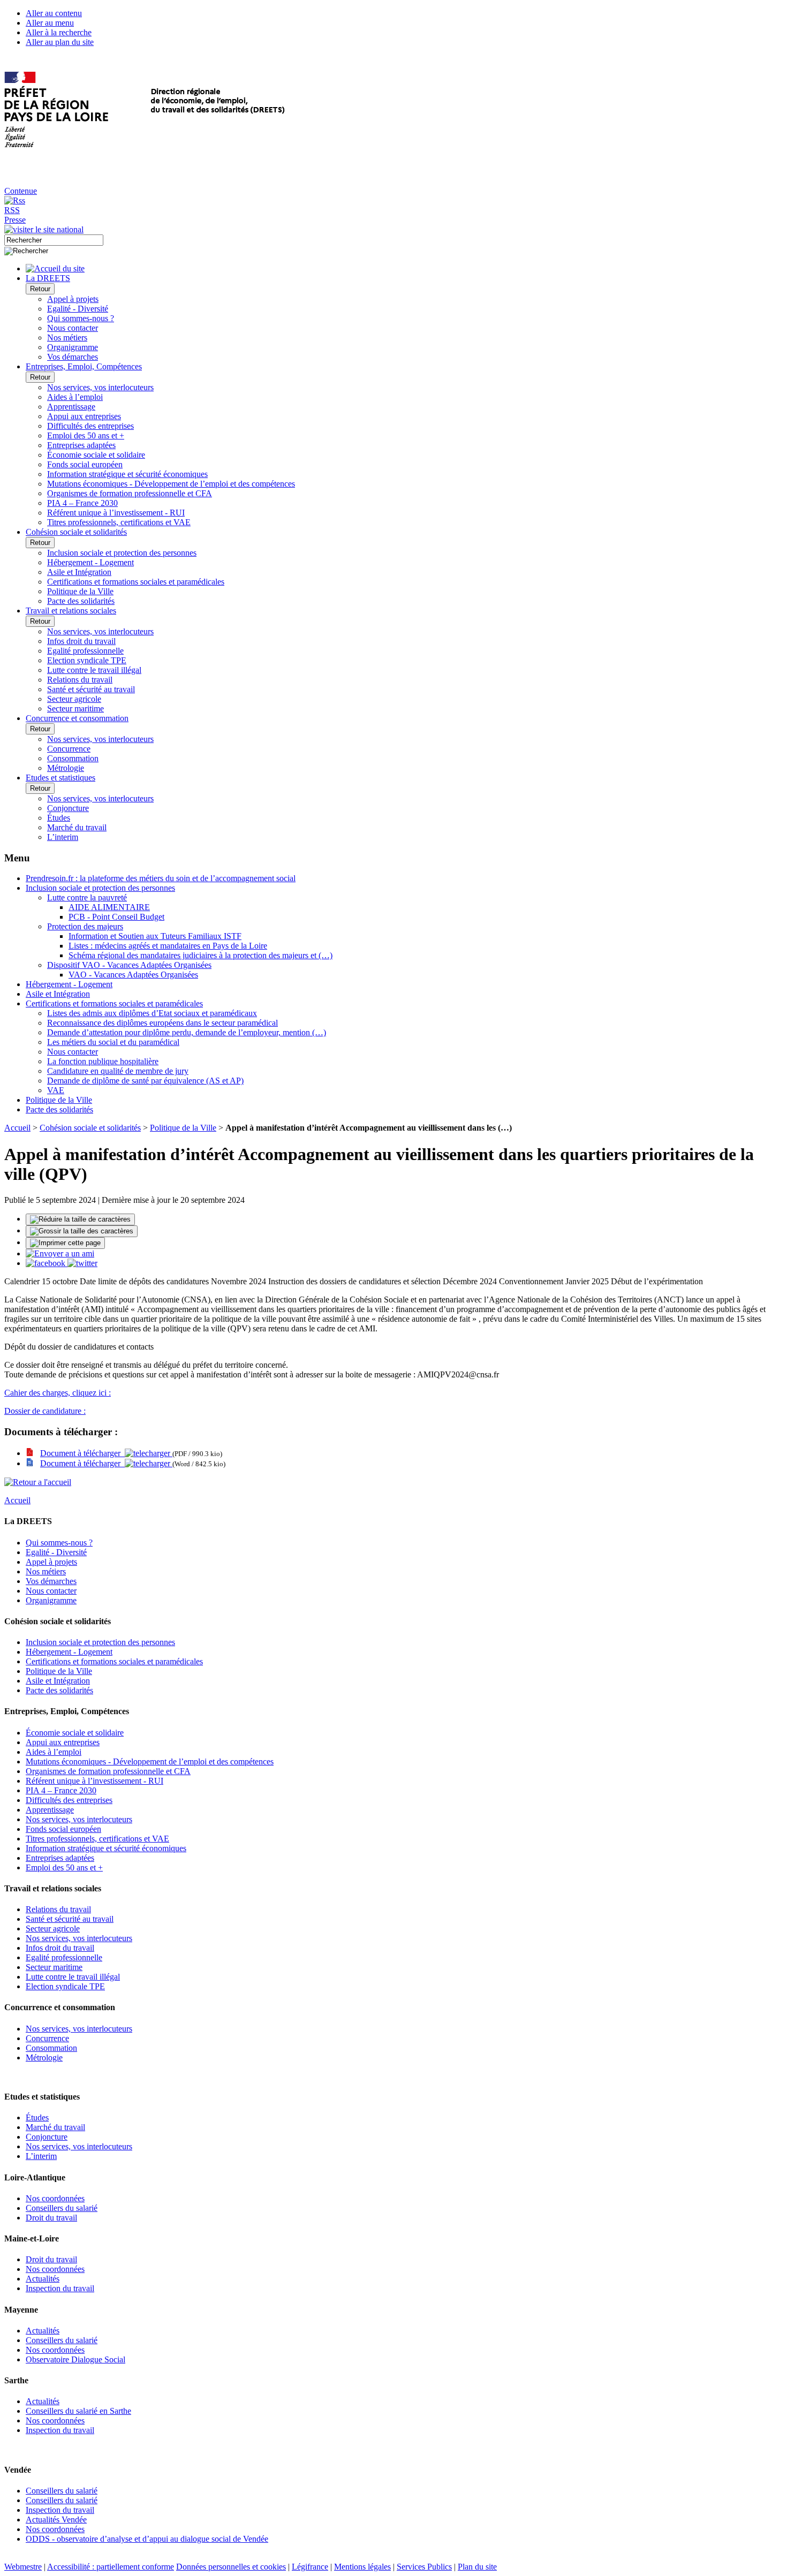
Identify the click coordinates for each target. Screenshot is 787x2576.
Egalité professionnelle (85, 651)
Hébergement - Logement (90, 562)
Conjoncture (68, 808)
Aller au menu (50, 23)
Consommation (73, 758)
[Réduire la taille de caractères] (80, 1219)
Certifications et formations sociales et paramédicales (136, 582)
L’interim (63, 837)
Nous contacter (73, 328)
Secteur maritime (75, 709)
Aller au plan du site (60, 42)
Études (59, 818)
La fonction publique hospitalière (103, 1061)
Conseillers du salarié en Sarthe (78, 2411)
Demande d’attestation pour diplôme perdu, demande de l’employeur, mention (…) (187, 1032)
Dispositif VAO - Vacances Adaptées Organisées (129, 965)
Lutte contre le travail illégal (94, 670)
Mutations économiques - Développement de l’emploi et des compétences (171, 484)
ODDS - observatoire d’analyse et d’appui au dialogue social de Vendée (147, 2539)
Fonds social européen (85, 464)
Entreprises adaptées (81, 445)
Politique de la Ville (80, 591)
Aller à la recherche (59, 32)
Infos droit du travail (81, 641)
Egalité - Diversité (78, 309)
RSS (12, 210)
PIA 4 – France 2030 (82, 503)
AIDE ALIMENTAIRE (109, 907)
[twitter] (82, 1263)
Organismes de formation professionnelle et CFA (130, 493)
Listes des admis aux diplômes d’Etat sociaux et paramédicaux (152, 1013)
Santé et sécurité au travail (91, 689)
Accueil (17, 1128)
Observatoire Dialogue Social (75, 2359)
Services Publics (424, 2567)
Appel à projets (73, 299)
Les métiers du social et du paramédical (113, 1042)
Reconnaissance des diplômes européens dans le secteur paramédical (162, 1023)
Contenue (21, 191)
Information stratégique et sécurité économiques (127, 474)
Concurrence (69, 749)
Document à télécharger (82, 1453)
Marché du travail (77, 827)
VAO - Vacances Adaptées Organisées (133, 975)
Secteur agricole (74, 699)
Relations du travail (80, 680)
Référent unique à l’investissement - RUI (116, 513)
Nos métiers (67, 338)
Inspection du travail (60, 2288)
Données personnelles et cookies (231, 2567)
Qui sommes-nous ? (81, 318)
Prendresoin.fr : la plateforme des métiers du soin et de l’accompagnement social (161, 878)
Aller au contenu (54, 13)
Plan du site (477, 2567)
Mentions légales (362, 2567)
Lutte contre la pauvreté (87, 897)
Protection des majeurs (85, 926)
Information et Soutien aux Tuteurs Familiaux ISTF (155, 936)
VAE (56, 1090)
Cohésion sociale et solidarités (90, 1128)
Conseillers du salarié (62, 2208)
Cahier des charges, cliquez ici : (58, 1393)
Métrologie (66, 768)
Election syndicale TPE (87, 660)
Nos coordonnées (55, 2198)
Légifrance (310, 2567)
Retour (40, 289)
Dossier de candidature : (45, 1411)
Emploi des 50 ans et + (86, 435)
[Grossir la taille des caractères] (82, 1231)
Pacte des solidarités (81, 601)
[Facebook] (47, 1263)
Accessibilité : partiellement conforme (111, 2567)
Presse (15, 220)
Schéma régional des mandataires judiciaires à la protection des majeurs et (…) (200, 955)
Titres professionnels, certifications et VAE (119, 522)
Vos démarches (73, 357)
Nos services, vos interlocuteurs (100, 387)
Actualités (43, 2279)
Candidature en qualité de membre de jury (118, 1071)
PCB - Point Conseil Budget (116, 917)
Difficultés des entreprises (90, 426)
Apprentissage (71, 407)
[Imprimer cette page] (65, 1243)
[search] (54, 240)
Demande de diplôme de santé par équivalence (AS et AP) (145, 1081)
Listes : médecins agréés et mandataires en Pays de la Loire (168, 946)
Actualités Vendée (56, 2520)
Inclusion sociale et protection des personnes (122, 553)
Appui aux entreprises (84, 416)
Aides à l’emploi (75, 397)
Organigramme (73, 347)
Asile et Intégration (79, 572)
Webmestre (23, 2567)
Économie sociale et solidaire (96, 455)
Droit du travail (51, 2218)
